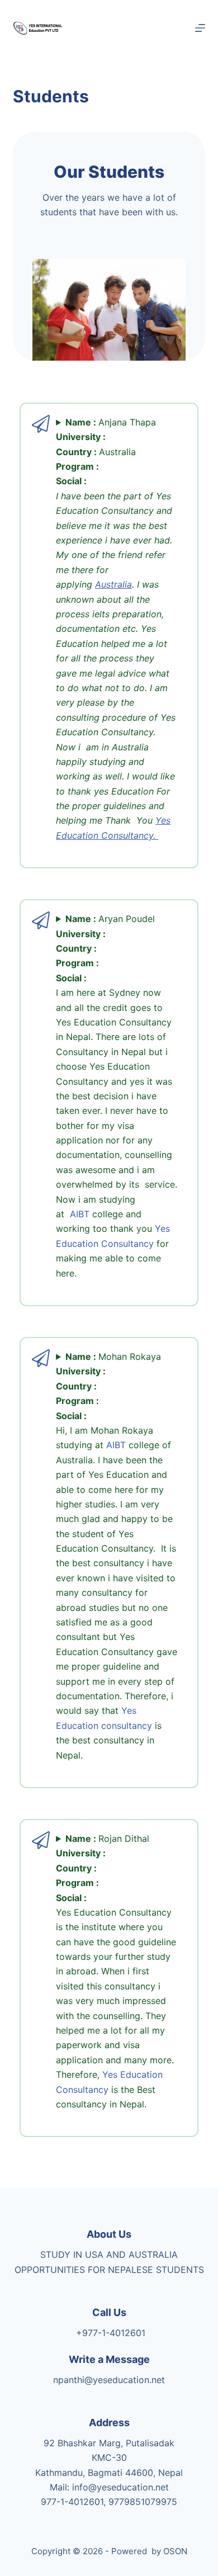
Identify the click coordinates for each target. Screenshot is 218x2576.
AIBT (80, 1214)
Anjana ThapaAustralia (116, 629)
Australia (113, 584)
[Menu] (200, 28)
